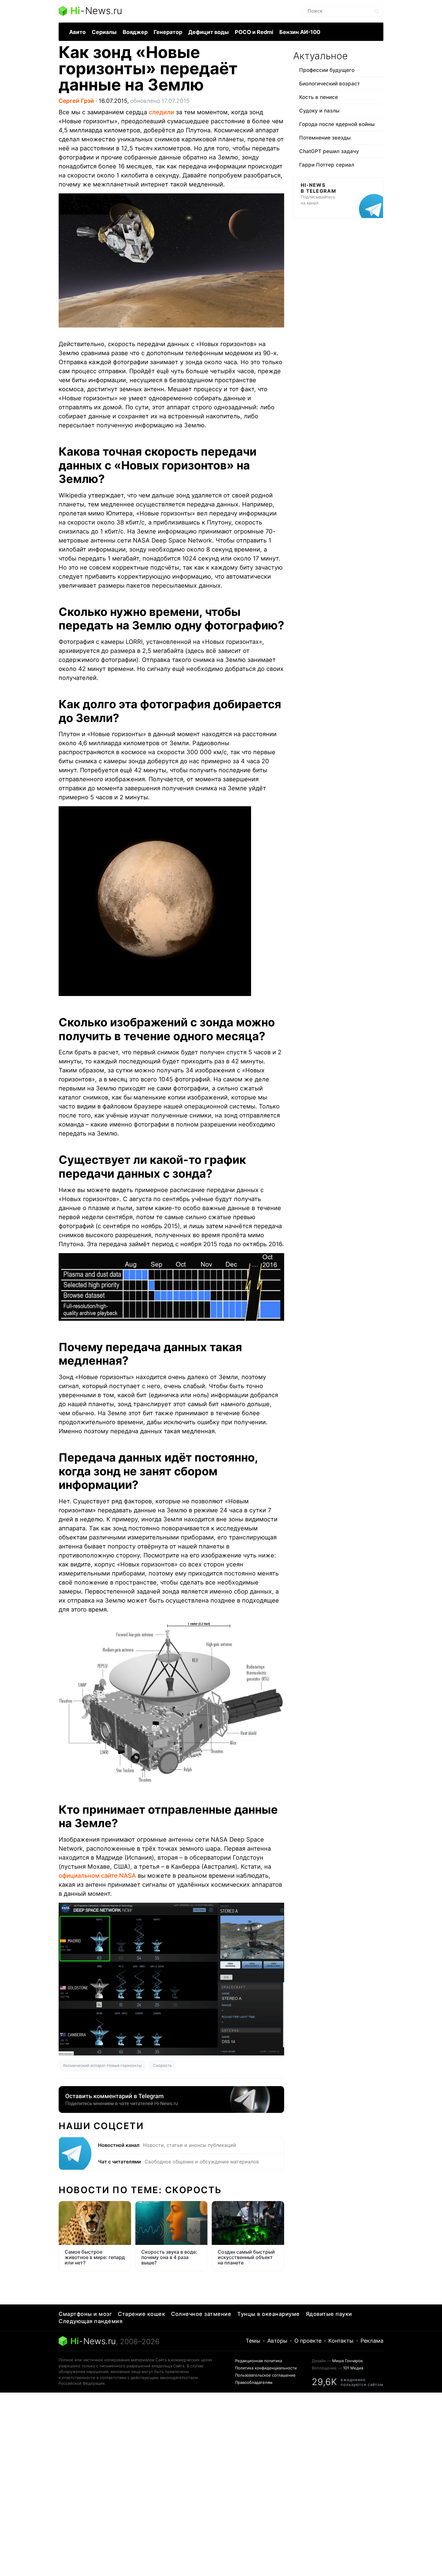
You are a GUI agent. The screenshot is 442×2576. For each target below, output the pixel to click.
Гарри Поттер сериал (327, 165)
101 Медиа (353, 2368)
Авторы (277, 2341)
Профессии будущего (327, 70)
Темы (253, 2341)
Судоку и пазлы (319, 111)
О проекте (308, 2341)
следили (161, 112)
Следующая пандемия (91, 2321)
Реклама (372, 2341)
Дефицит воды (209, 32)
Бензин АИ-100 (300, 32)
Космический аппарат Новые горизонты (102, 2065)
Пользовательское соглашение (265, 2375)
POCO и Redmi (254, 32)
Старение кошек (141, 2314)
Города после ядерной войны (337, 124)
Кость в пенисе (319, 97)
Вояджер (135, 32)
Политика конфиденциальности (266, 2368)
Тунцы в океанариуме (269, 2314)
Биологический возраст (330, 84)
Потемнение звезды (325, 138)
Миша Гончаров (347, 2361)
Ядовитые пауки (329, 2314)
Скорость (162, 2065)
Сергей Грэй (76, 101)
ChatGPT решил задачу (329, 151)
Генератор (168, 32)
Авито (77, 32)
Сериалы (104, 32)
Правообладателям (254, 2382)
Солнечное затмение (201, 2314)
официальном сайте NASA (97, 1876)
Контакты (341, 2341)
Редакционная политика (259, 2361)
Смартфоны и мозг (85, 2314)
